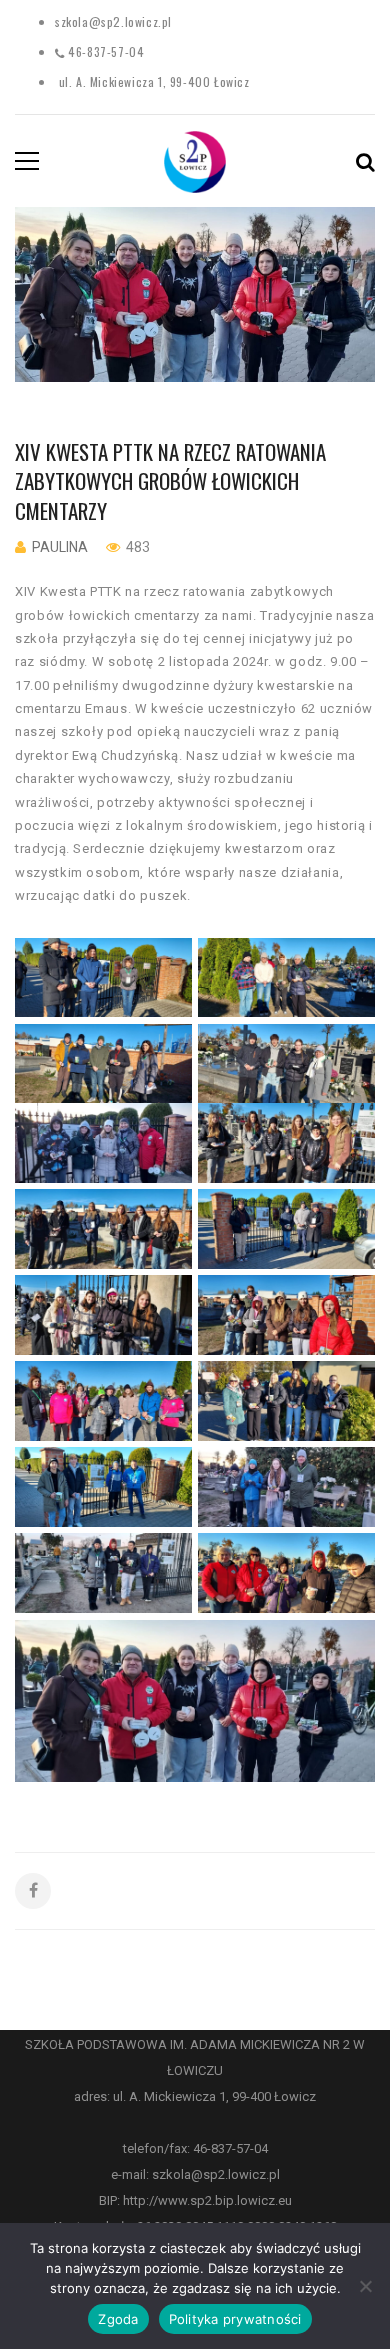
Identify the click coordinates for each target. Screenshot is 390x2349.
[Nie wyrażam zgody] (365, 2286)
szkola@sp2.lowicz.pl (113, 21)
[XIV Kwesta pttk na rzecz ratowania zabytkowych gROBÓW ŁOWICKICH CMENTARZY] (195, 294)
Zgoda (118, 2319)
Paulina (60, 547)
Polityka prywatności (235, 2319)
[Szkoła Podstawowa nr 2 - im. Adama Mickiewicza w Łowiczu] (195, 160)
